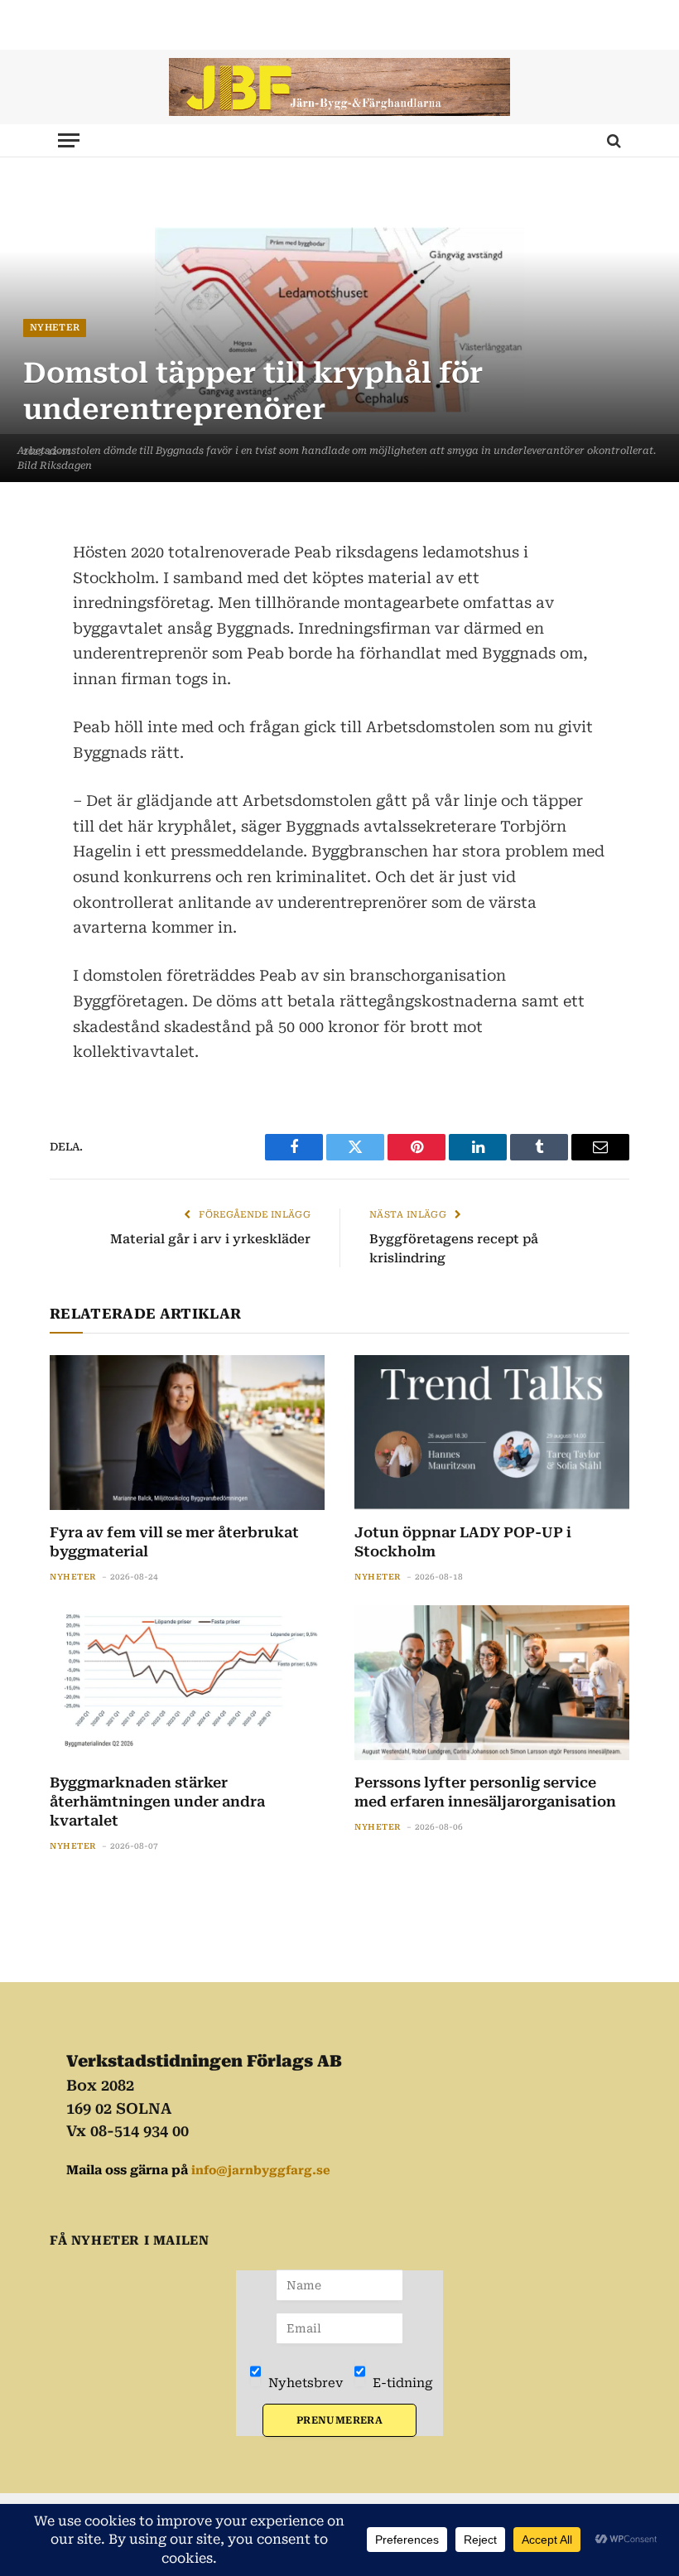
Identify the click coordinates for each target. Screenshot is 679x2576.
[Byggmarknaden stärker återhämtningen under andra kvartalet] (187, 1683)
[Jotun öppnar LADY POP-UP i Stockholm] (492, 1433)
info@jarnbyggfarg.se (261, 2170)
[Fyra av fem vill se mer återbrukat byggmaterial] (187, 1433)
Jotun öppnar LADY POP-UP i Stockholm (463, 1542)
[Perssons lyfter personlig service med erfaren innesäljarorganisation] (492, 1683)
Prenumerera (339, 2420)
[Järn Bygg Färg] (339, 87)
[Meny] (69, 140)
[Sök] (612, 140)
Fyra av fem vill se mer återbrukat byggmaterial (174, 1542)
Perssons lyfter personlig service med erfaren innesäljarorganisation (485, 1792)
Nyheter (55, 328)
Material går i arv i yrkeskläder (210, 1239)
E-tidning (401, 2383)
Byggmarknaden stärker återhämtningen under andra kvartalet (157, 1802)
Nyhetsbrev (304, 2383)
